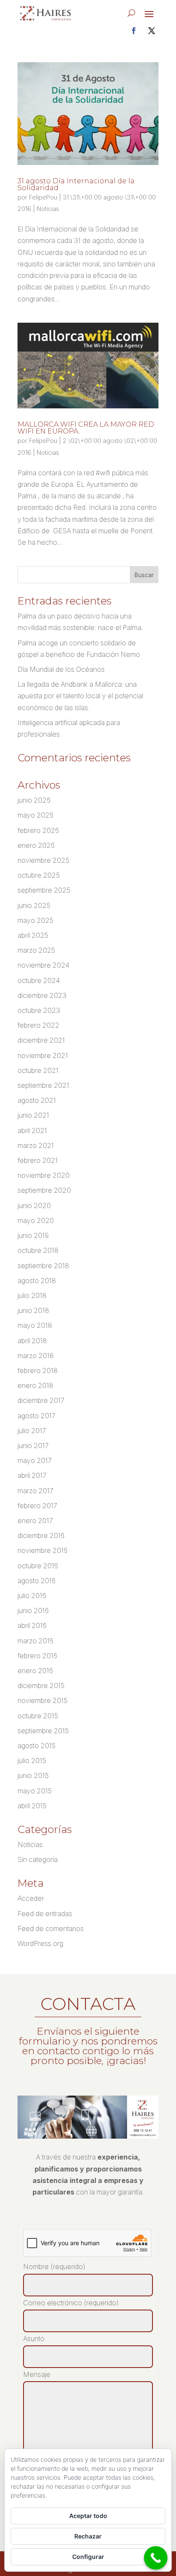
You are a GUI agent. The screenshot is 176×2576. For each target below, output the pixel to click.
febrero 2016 (37, 1656)
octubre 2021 (38, 1070)
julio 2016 (32, 1596)
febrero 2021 (38, 1160)
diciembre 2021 (41, 1040)
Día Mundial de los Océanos (61, 669)
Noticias (48, 209)
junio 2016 (33, 1610)
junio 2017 (33, 1446)
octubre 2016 (38, 1566)
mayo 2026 (35, 815)
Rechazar (88, 2536)
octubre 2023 (39, 1010)
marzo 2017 (35, 1491)
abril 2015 (32, 1806)
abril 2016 (32, 1625)
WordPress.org (40, 1943)
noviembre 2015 (43, 1700)
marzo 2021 (36, 1145)
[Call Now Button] (156, 2558)
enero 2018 (35, 1385)
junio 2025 (34, 905)
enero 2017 (35, 1521)
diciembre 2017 (41, 1400)
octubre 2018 (38, 1250)
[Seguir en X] (152, 31)
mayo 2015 (35, 1791)
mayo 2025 (35, 920)
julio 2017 (32, 1431)
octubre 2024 (39, 980)
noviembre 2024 (43, 965)
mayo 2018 (35, 1325)
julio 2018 (32, 1295)
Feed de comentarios (51, 1928)
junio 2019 (33, 1235)
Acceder (31, 1898)
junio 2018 (33, 1310)
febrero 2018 (38, 1370)
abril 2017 (32, 1475)
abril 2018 (32, 1341)
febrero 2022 (38, 1025)
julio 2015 (32, 1761)
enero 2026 (36, 845)
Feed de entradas (45, 1914)
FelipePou (43, 197)
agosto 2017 (37, 1416)
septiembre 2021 (43, 1085)
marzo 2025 (36, 950)
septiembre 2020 (44, 1190)
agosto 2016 (37, 1581)
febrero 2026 (38, 830)
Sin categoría (38, 1859)
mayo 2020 (36, 1220)
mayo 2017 (35, 1460)
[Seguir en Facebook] (134, 31)
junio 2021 (33, 1115)
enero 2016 (35, 1671)
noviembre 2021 (43, 1055)
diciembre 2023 (42, 995)
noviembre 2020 (44, 1175)
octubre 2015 (38, 1716)
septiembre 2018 (43, 1266)
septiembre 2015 (43, 1731)
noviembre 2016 (43, 1550)
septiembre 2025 (44, 890)
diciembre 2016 (41, 1535)
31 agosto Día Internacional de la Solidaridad (76, 184)
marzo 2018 (36, 1356)
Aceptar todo (88, 2516)
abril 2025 (33, 935)
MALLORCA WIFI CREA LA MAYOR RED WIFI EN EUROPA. (86, 428)
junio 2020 (34, 1206)
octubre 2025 (39, 875)
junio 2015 (33, 1775)
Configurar (88, 2557)
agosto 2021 (37, 1100)
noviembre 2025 (43, 860)
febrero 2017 (37, 1506)
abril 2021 (32, 1130)
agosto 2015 (37, 1746)
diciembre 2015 (41, 1686)
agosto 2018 (37, 1281)
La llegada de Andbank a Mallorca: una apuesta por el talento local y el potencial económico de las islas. (80, 696)
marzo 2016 (35, 1641)
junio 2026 (34, 800)
